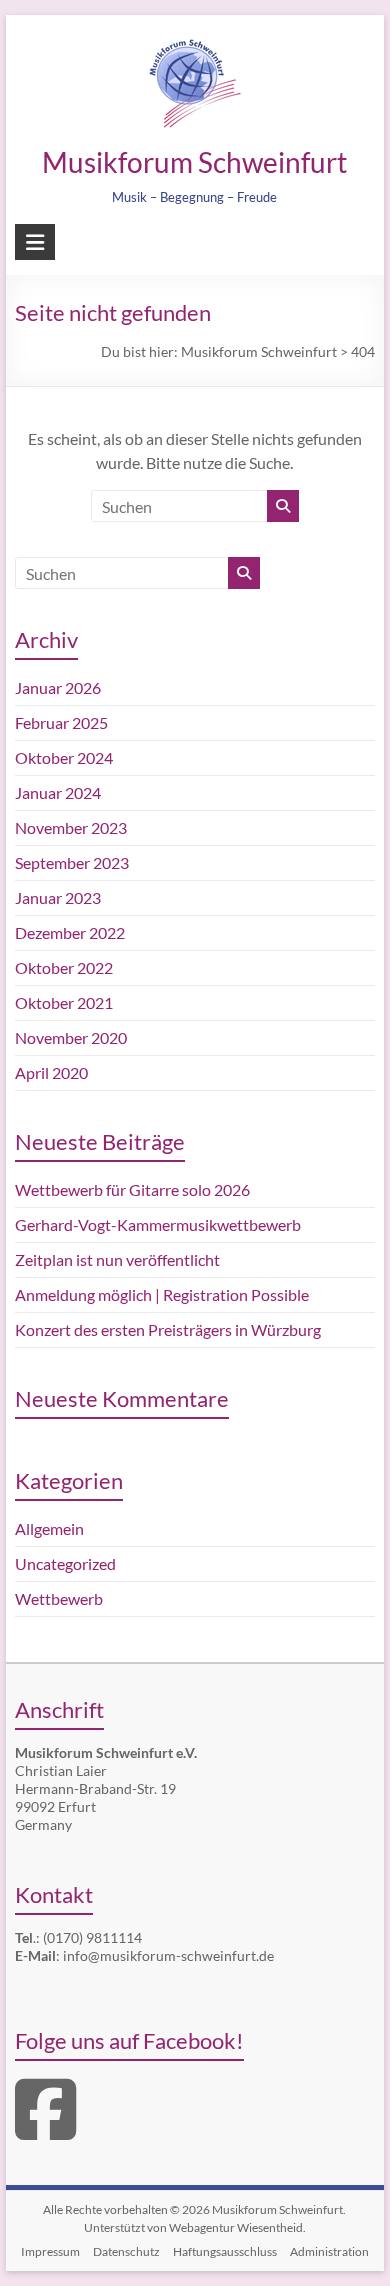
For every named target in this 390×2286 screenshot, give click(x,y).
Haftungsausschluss (225, 2251)
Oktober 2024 (64, 757)
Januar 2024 (58, 792)
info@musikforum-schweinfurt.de (168, 1955)
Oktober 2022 (64, 967)
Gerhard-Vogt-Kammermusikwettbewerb (158, 1224)
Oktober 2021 (64, 1002)
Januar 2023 (58, 897)
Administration (329, 2251)
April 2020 (51, 1072)
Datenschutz (126, 2251)
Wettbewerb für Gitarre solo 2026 (132, 1189)
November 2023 (71, 827)
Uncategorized (65, 1563)
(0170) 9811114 (92, 1937)
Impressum (50, 2251)
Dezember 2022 (70, 932)
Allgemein (49, 1528)
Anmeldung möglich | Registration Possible (162, 1294)
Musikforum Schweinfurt (194, 162)
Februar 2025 (61, 722)
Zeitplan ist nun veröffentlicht (117, 1259)
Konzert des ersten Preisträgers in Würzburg (168, 1329)
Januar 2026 (58, 687)
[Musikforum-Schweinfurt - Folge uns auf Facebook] (45, 2130)
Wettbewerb (59, 1598)
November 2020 (71, 1037)
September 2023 (72, 862)
